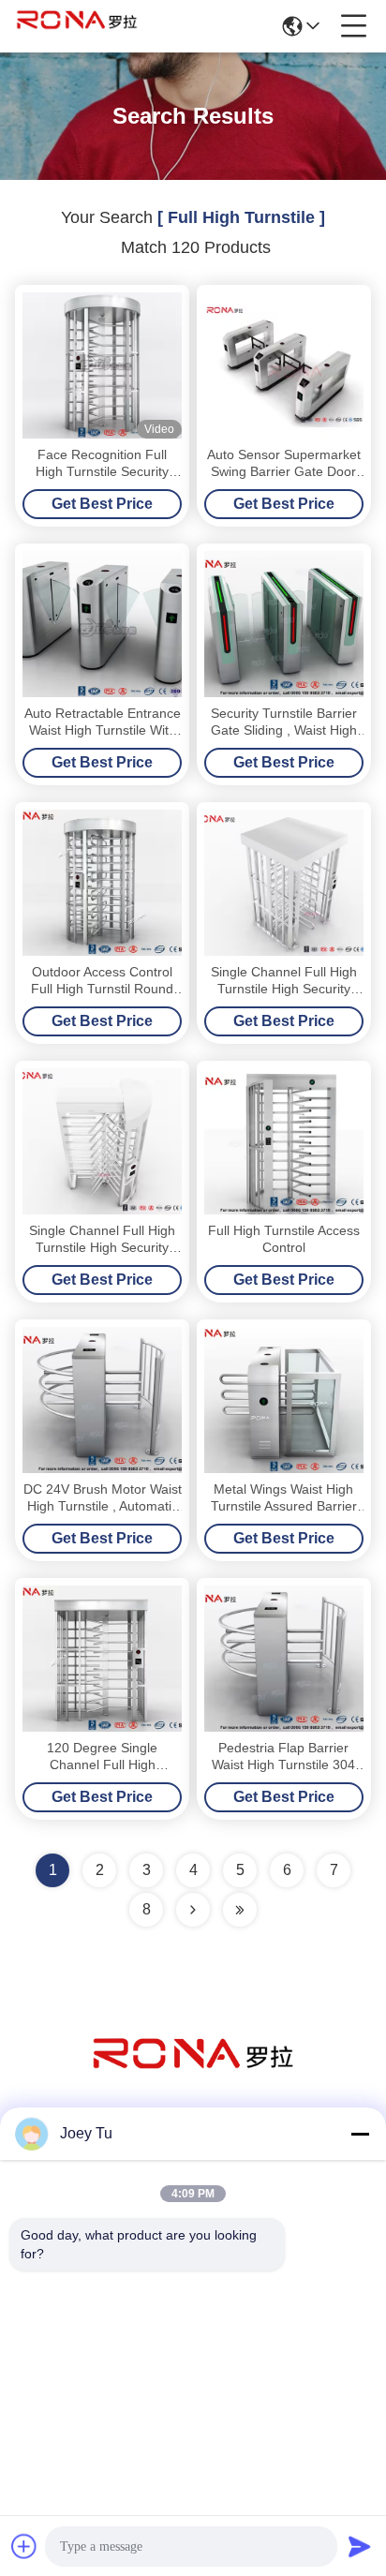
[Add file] (24, 2546)
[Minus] (360, 2134)
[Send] (360, 2546)
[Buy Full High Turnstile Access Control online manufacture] (284, 1141)
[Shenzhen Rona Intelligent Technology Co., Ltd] (77, 26)
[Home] (193, 2077)
